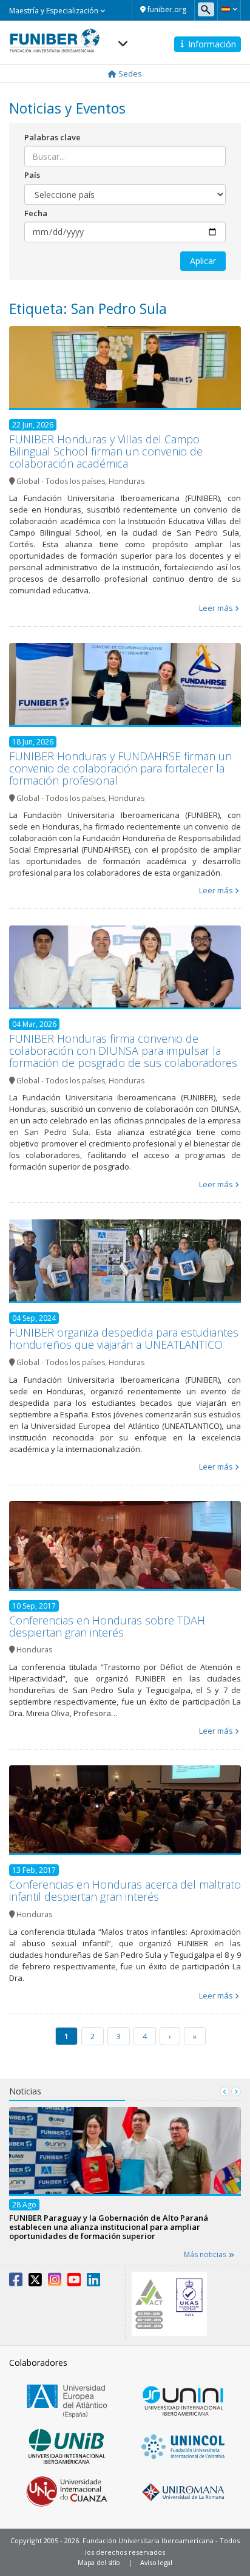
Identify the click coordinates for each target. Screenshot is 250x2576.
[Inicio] (55, 37)
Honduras (127, 481)
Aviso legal (156, 2562)
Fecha (36, 213)
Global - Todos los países (61, 481)
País (32, 175)
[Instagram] (55, 2282)
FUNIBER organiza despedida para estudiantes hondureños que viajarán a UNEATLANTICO (124, 1338)
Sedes (129, 73)
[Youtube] (74, 2282)
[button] (229, 9)
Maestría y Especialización (55, 11)
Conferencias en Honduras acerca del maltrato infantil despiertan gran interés (125, 1890)
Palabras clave (52, 137)
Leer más (216, 608)
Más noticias (206, 2254)
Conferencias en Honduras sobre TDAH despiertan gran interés (107, 1626)
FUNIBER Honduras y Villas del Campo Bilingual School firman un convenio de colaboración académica (106, 451)
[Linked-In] (93, 2282)
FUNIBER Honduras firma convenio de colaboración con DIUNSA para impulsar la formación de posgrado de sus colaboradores (123, 1051)
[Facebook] (16, 2282)
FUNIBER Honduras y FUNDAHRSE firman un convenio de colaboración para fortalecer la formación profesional (120, 768)
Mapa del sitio (99, 2562)
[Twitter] (35, 2282)
